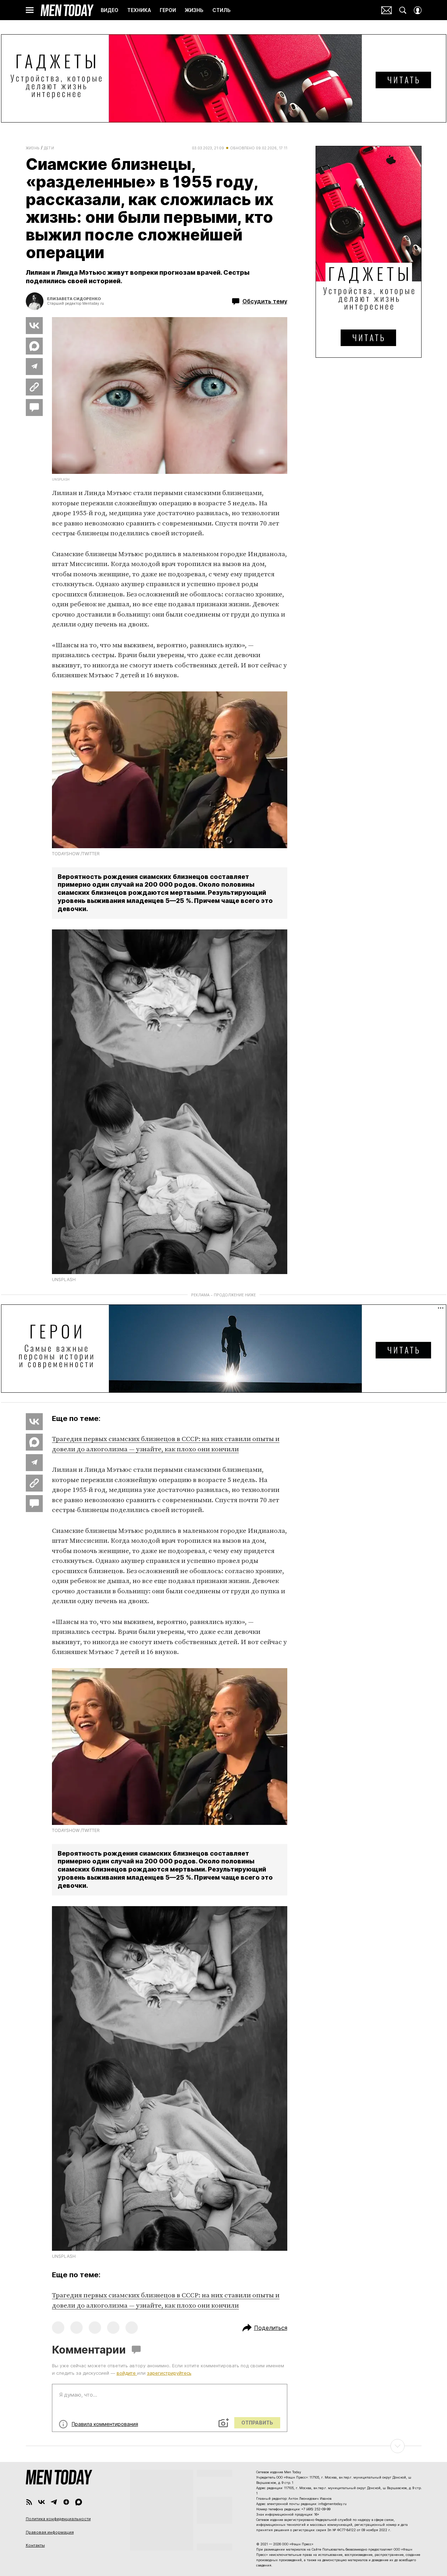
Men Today (67, 10)
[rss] (29, 2502)
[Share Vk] (34, 326)
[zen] (66, 2502)
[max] (79, 2502)
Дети (49, 148)
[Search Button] (403, 10)
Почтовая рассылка (387, 10)
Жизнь (33, 148)
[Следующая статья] (224, 2446)
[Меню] (30, 10)
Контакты (35, 2545)
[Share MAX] (34, 346)
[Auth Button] (418, 10)
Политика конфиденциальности (58, 2519)
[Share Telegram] (34, 367)
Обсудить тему (265, 301)
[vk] (42, 2502)
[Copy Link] (34, 387)
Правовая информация (50, 2532)
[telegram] (54, 2502)
